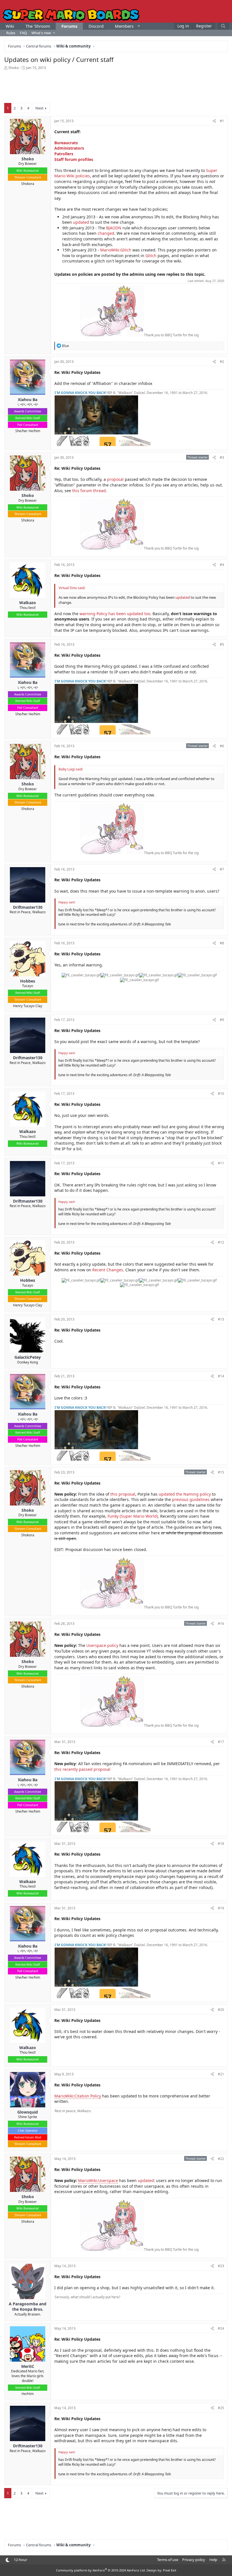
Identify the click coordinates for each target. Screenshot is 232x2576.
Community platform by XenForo (101, 2570)
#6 (222, 746)
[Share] (214, 121)
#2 (222, 362)
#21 (221, 2074)
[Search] (223, 26)
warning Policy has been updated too (115, 614)
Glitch (151, 256)
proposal (115, 479)
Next (39, 108)
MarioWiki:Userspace (98, 2180)
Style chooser (7, 2560)
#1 (222, 121)
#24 (221, 2328)
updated (81, 222)
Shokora (28, 184)
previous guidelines (191, 1499)
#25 (221, 2408)
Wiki (10, 26)
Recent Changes (108, 1270)
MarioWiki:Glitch (116, 250)
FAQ (23, 33)
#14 (221, 1376)
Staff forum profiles (74, 159)
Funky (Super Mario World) (133, 1516)
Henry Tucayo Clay (28, 1006)
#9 (222, 1020)
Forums (69, 26)
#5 (222, 644)
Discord (96, 26)
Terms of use (168, 2560)
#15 (221, 1472)
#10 (221, 1094)
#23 (221, 2266)
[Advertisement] (116, 86)
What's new (41, 33)
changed (106, 233)
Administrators (69, 148)
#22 (221, 2159)
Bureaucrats (66, 143)
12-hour (21, 2560)
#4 (222, 565)
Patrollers (64, 154)
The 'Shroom (38, 26)
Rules (11, 33)
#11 (221, 1163)
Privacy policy (194, 2560)
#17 (221, 1742)
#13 (221, 1319)
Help (213, 2560)
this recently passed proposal (82, 1769)
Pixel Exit (170, 2570)
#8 (222, 943)
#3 (222, 457)
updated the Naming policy (185, 1494)
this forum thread (89, 491)
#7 (222, 869)
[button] (139, 26)
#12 (221, 1242)
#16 (221, 1624)
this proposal (123, 1494)
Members (124, 26)
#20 (221, 2010)
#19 (221, 1908)
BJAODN (114, 228)
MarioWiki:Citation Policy (78, 2096)
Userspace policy (102, 1645)
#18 (221, 1844)
